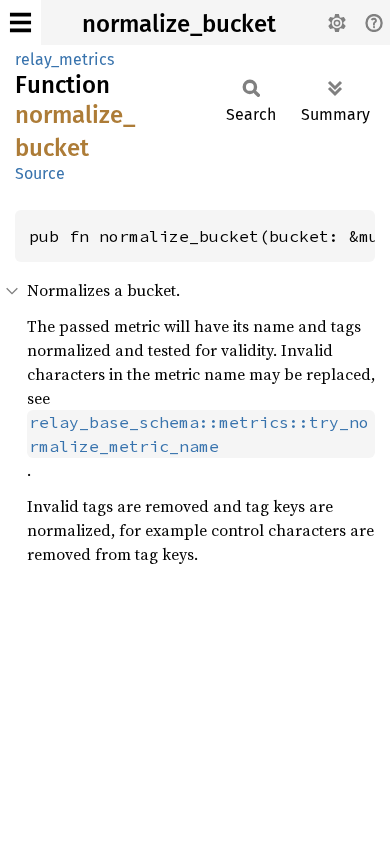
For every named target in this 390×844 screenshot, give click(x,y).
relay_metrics (64, 59)
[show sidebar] (20, 22)
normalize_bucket (179, 24)
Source (40, 173)
